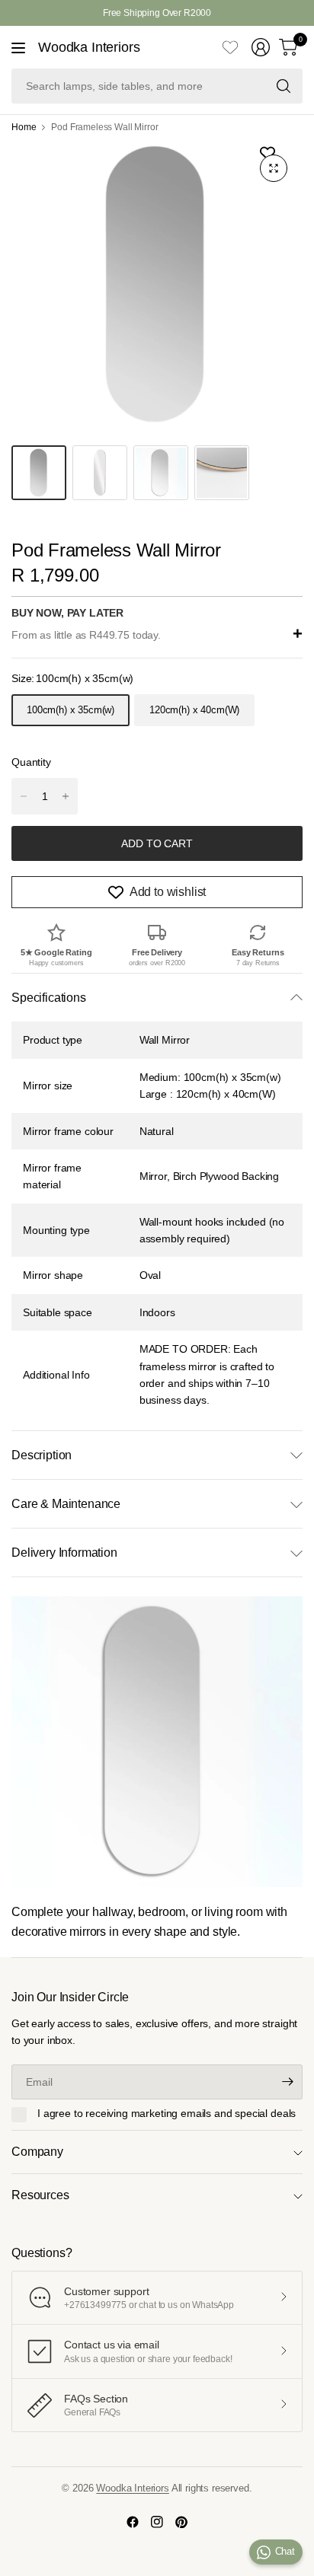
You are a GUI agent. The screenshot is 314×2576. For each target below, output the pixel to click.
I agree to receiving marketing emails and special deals (167, 2113)
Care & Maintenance (66, 1504)
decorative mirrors (59, 1932)
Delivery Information (64, 1553)
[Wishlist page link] (230, 47)
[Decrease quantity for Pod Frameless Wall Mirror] (24, 796)
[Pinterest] (181, 2522)
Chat (285, 2551)
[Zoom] (274, 168)
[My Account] (261, 47)
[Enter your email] (287, 2082)
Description (42, 1455)
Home (24, 127)
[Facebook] (133, 2522)
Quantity (31, 762)
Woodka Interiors (89, 47)
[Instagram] (157, 2522)
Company (37, 2152)
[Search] (284, 86)
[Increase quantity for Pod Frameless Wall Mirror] (66, 796)
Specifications (49, 998)
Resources (40, 2195)
